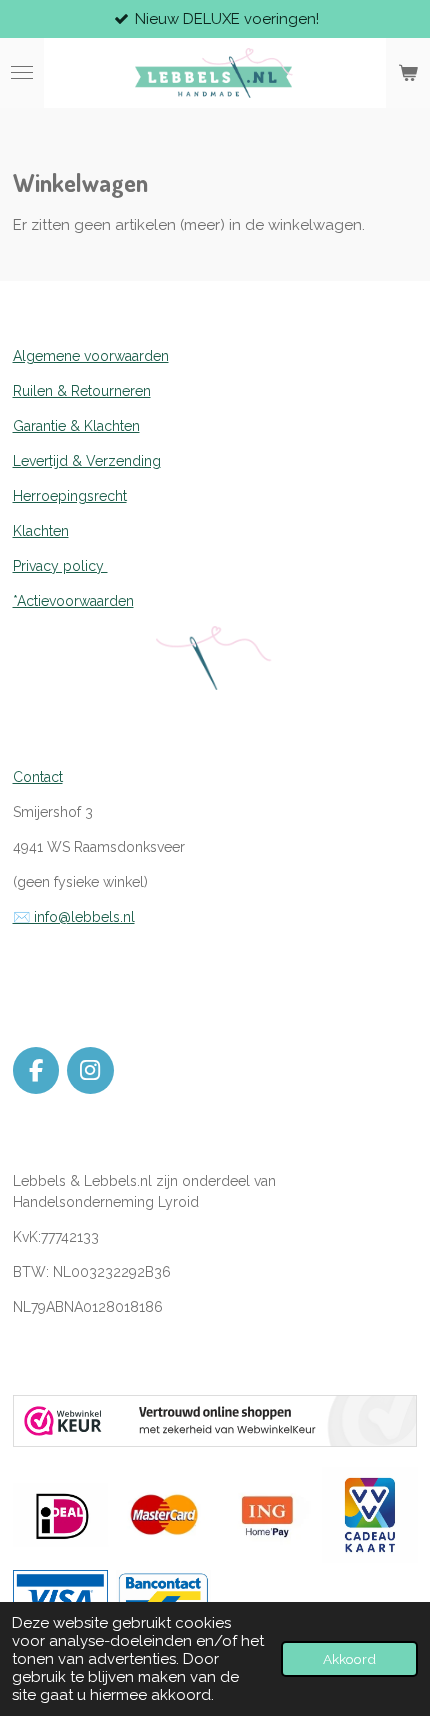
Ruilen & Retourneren (82, 391)
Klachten (41, 531)
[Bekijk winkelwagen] (408, 73)
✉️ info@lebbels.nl (74, 917)
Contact (38, 777)
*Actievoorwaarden (73, 601)
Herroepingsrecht (70, 496)
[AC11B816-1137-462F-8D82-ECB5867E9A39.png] (163, 1599)
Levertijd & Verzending (87, 461)
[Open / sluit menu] (22, 73)
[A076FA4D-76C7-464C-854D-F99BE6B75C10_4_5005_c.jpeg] (266, 1514)
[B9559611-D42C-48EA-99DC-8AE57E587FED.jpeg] (60, 1514)
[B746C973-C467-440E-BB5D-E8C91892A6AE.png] (60, 1599)
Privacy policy (60, 566)
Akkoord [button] (349, 1659)
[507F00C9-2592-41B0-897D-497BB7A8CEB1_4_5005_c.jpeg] (163, 1514)
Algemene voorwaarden (91, 356)
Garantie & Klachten (76, 426)
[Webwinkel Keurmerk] (215, 1442)
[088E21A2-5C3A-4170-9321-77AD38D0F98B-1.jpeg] (369, 1514)
